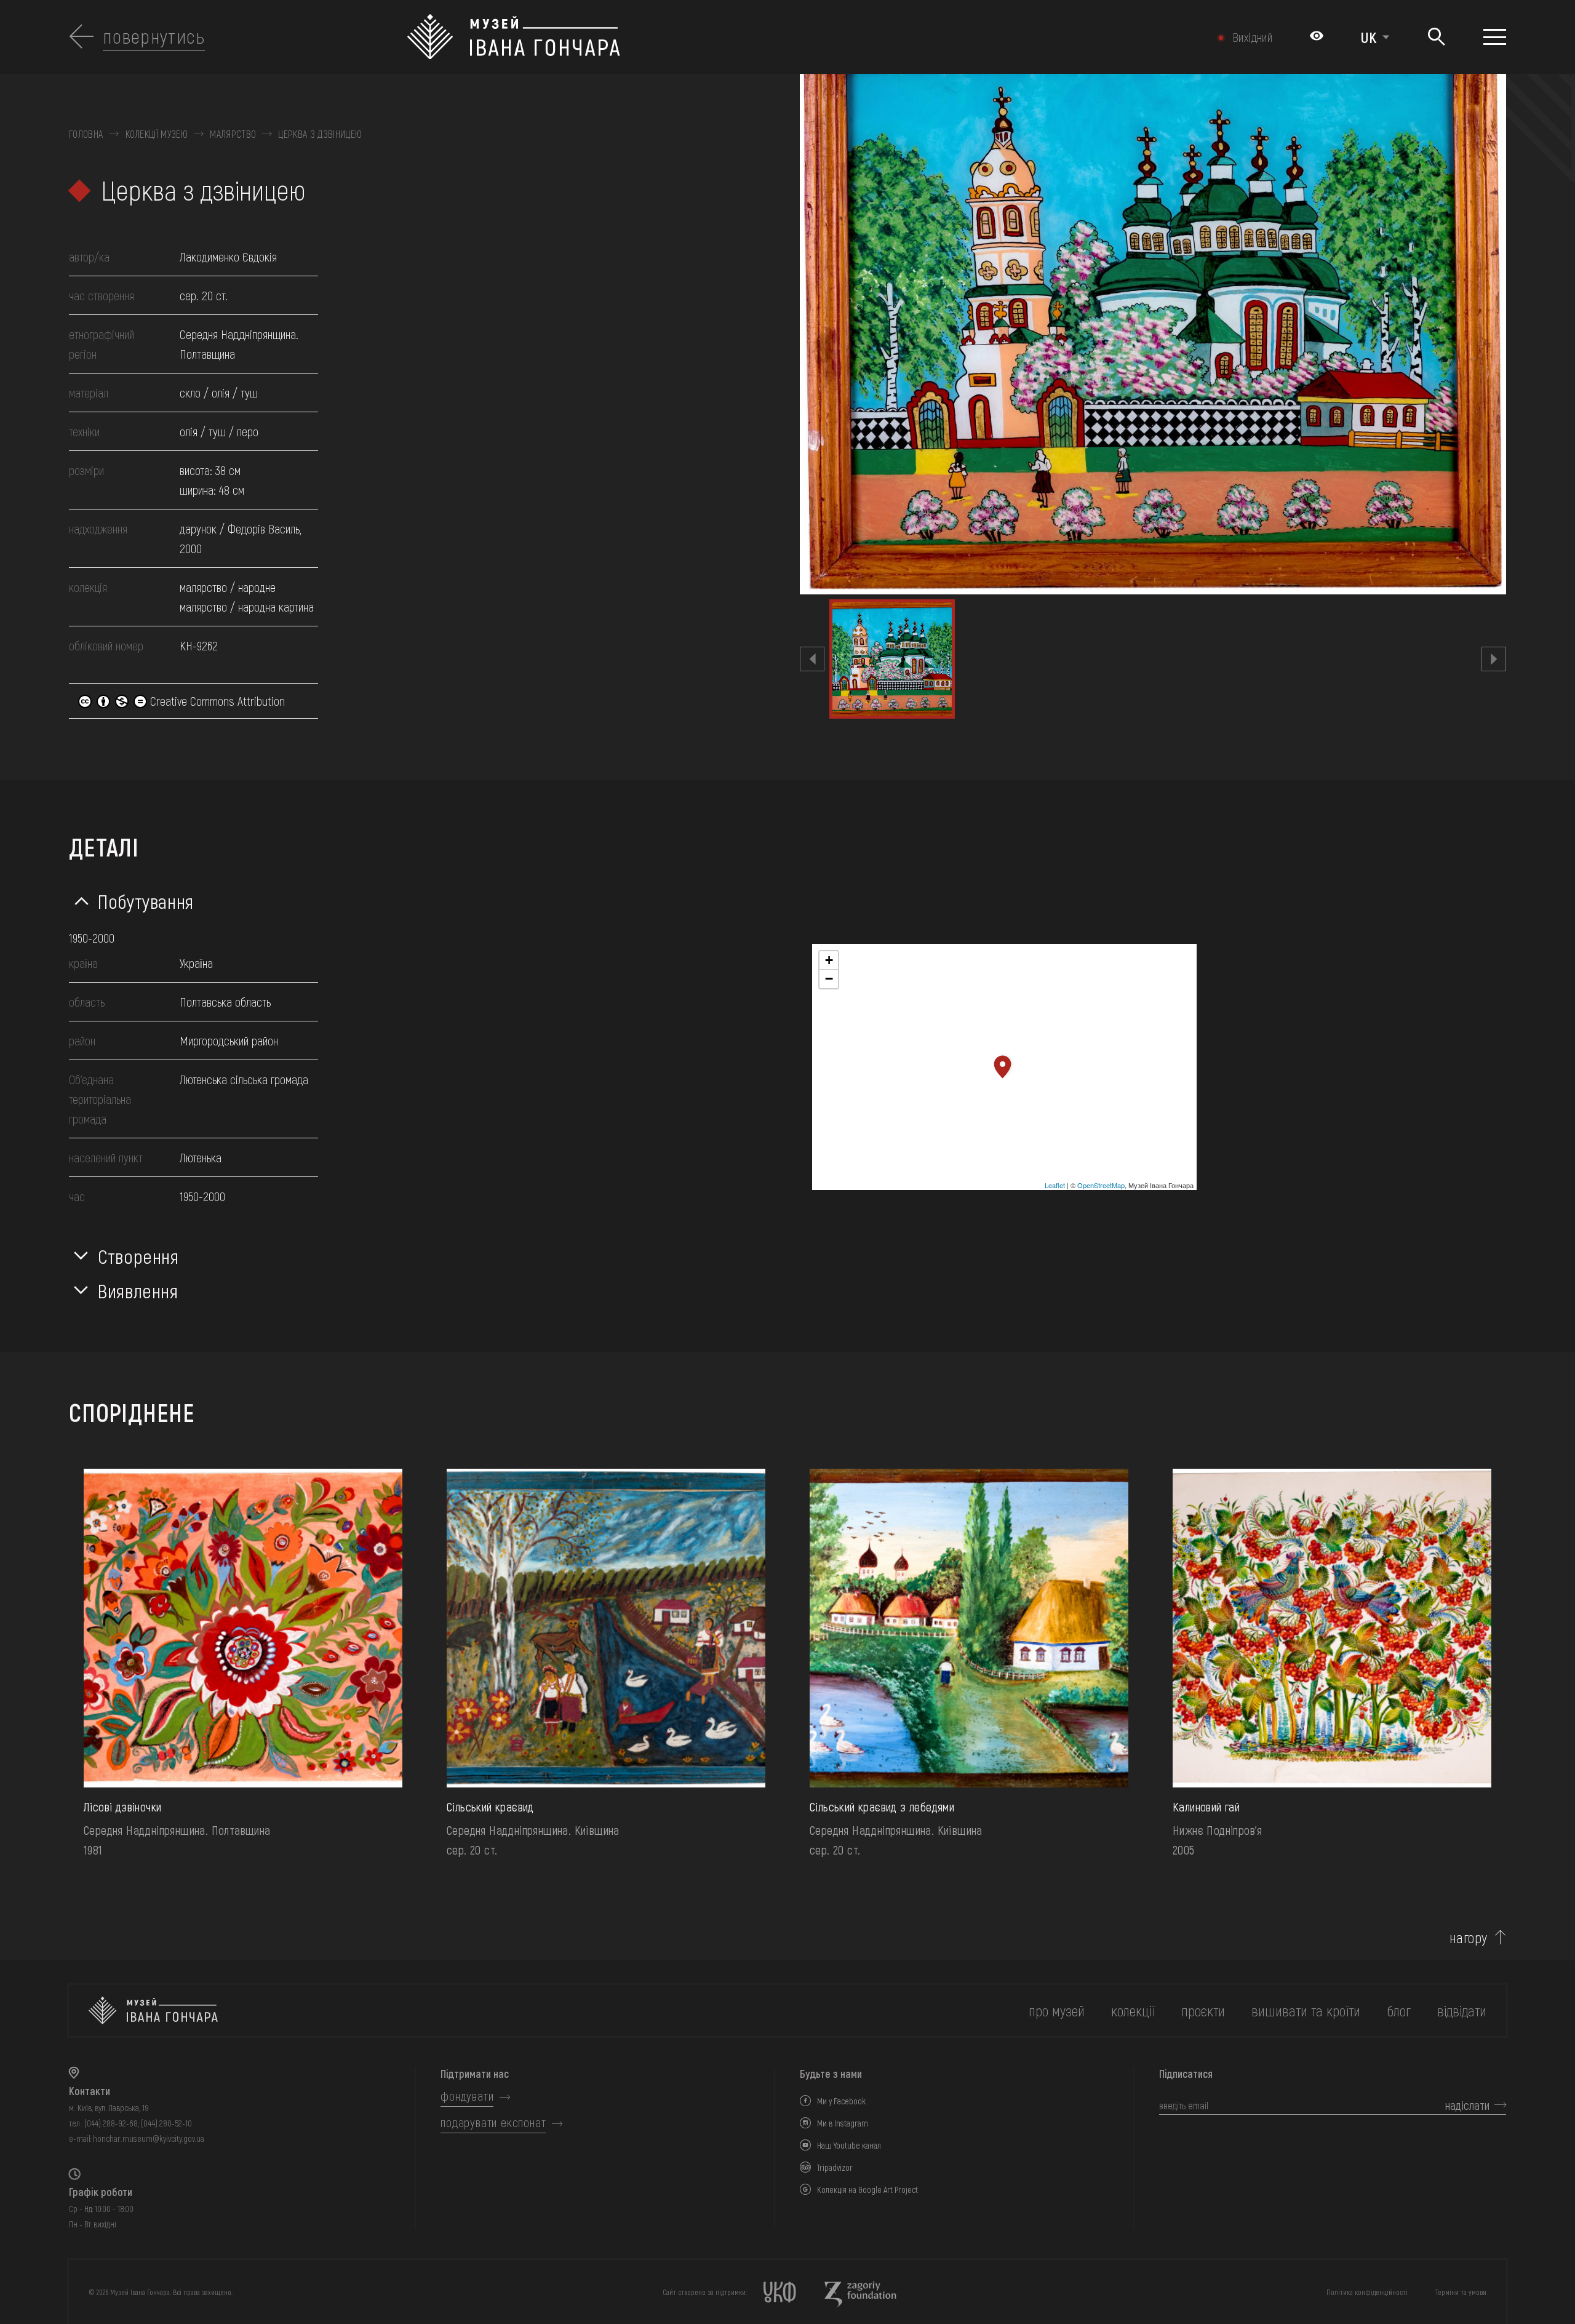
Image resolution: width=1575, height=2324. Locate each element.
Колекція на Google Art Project (867, 2190)
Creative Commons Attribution (216, 701)
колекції (1133, 2011)
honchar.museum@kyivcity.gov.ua (149, 2138)
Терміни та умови (1461, 2292)
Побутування (146, 901)
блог (1399, 2011)
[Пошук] (1436, 37)
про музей (1057, 2011)
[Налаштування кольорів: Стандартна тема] (1317, 37)
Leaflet (1055, 1185)
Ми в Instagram (843, 2123)
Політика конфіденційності (1367, 2292)
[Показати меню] (1495, 37)
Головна (86, 134)
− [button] (829, 979)
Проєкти (1203, 2011)
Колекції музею (157, 134)
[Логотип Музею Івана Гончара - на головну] (679, 37)
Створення (138, 1256)
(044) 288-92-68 (111, 2123)
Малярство (233, 134)
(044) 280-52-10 (166, 2123)
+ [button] (829, 960)
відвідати (1462, 2011)
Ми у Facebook (841, 2101)
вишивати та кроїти (1306, 2011)
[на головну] (153, 2011)
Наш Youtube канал (849, 2145)
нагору (1469, 1938)
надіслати (1467, 2105)
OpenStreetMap (1101, 1185)
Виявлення (138, 1290)
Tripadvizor (835, 2167)
